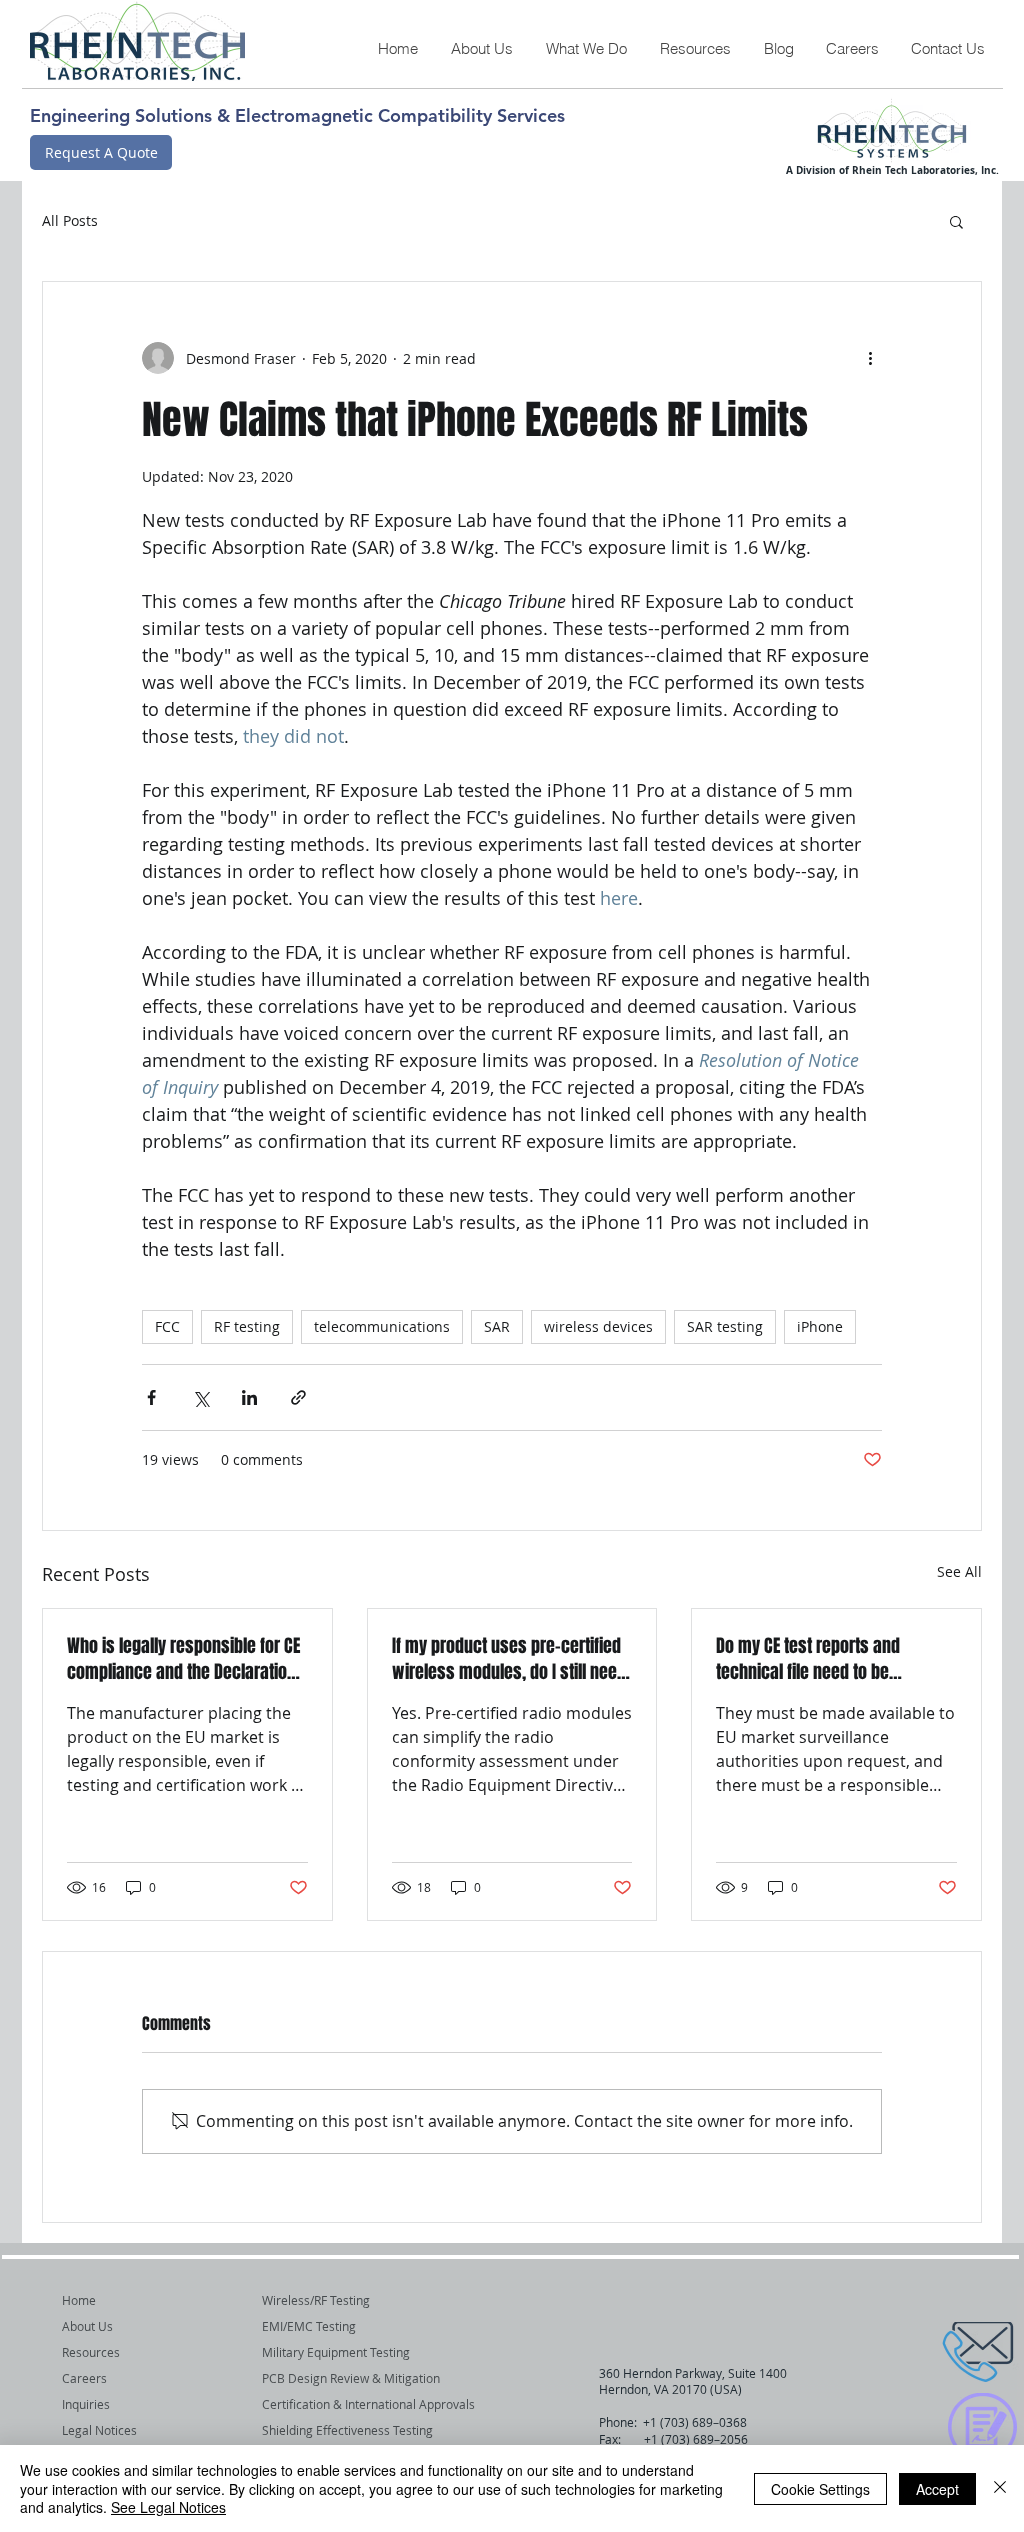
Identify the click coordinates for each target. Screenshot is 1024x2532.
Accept (937, 2489)
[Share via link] (298, 1397)
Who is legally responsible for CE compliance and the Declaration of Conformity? (183, 1659)
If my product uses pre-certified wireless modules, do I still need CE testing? (509, 1659)
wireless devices (598, 1326)
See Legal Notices (168, 2507)
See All (959, 1571)
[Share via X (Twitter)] (200, 1397)
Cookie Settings (820, 2489)
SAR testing (725, 1326)
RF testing (247, 1326)
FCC (167, 1326)
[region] (933, 2353)
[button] (586, 48)
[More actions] (870, 358)
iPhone (820, 1326)
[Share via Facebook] (151, 1397)
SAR (497, 1326)
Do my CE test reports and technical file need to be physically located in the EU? (818, 1659)
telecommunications (382, 1326)
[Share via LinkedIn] (249, 1397)
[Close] (1000, 2488)
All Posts (70, 220)
